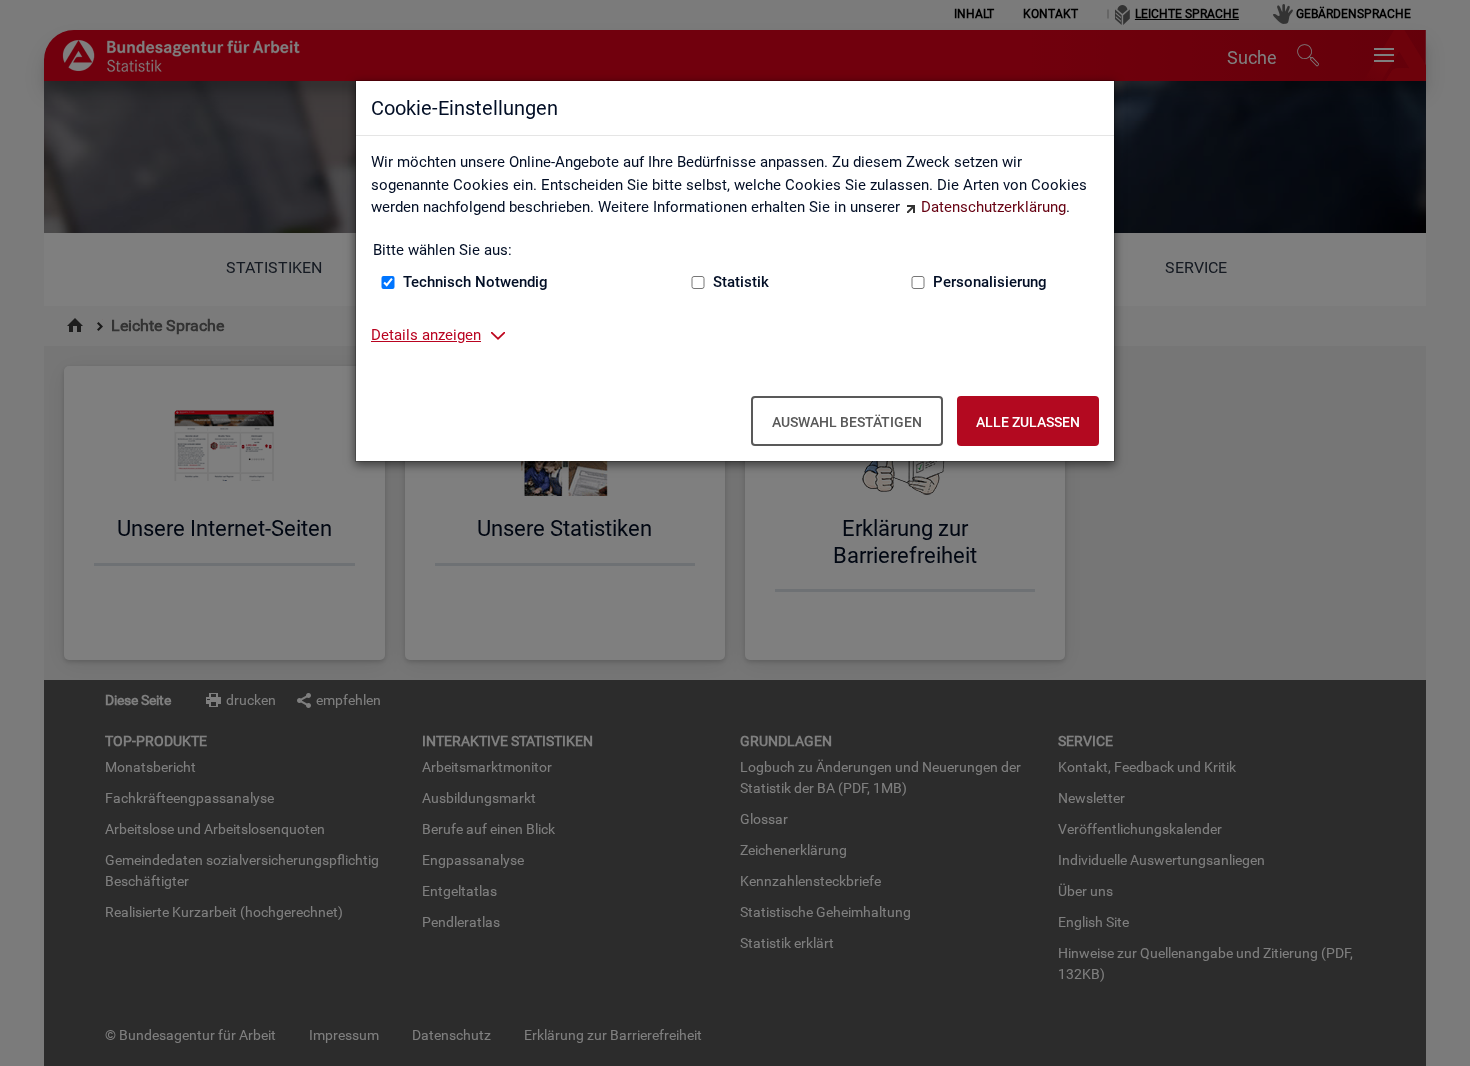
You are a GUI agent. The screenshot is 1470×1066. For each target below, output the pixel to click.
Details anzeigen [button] (426, 335)
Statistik (741, 282)
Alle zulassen (1028, 422)
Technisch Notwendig (475, 282)
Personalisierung (990, 282)
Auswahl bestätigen (847, 422)
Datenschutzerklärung (993, 207)
